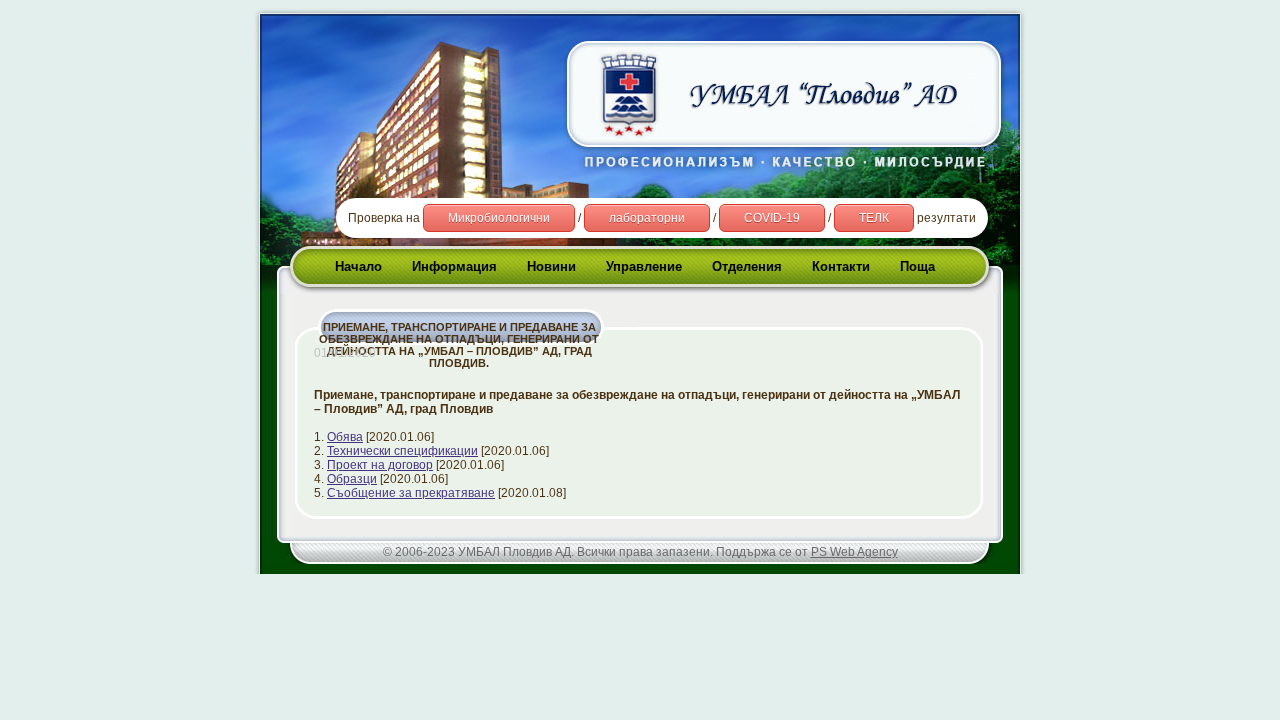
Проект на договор (380, 465)
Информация (454, 266)
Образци (352, 479)
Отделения (747, 266)
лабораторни (647, 218)
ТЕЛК (874, 218)
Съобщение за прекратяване (411, 493)
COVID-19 (772, 218)
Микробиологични (499, 218)
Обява (345, 437)
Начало (358, 266)
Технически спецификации (402, 451)
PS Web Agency (854, 552)
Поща (917, 266)
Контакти (841, 266)
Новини (551, 266)
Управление (644, 266)
